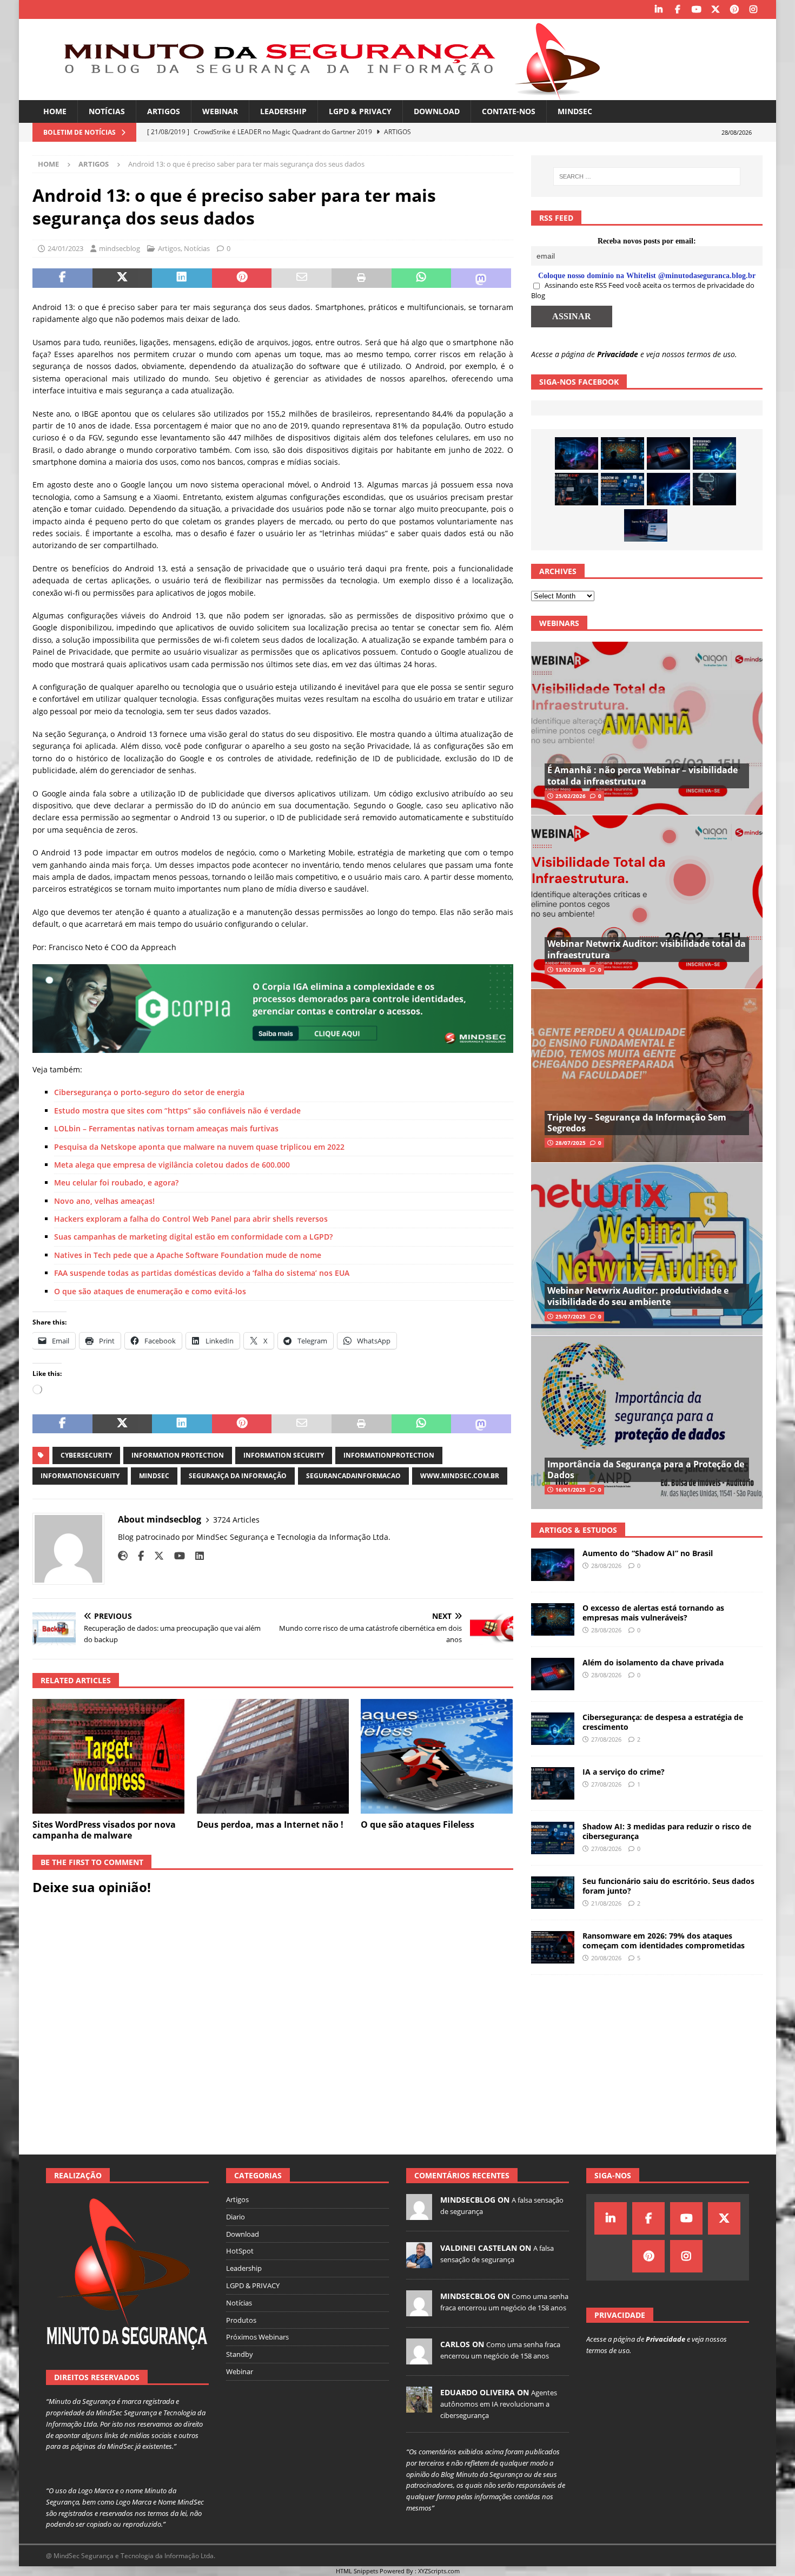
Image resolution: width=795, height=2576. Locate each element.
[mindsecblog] (419, 2214)
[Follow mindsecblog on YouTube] (175, 1556)
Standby (240, 2354)
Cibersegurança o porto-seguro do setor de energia (149, 1092)
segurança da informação (238, 1476)
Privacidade (618, 354)
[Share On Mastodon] (481, 278)
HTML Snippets (357, 2571)
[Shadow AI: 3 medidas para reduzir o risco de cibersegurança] (622, 489)
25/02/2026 (571, 796)
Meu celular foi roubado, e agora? (116, 1182)
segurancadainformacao (353, 1476)
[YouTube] (696, 9)
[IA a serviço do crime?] (577, 489)
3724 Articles (236, 1520)
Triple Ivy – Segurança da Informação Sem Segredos (637, 1123)
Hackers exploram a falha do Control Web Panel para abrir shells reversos (191, 1219)
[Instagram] (753, 9)
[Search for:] (647, 176)
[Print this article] (362, 278)
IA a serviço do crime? (624, 1772)
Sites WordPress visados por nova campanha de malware (104, 1830)
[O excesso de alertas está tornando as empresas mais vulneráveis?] (622, 453)
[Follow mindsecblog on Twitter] (155, 1556)
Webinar (220, 111)
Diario (236, 2217)
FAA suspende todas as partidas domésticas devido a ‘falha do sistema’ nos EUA (202, 1273)
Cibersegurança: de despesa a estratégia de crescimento (663, 1722)
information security (284, 1455)
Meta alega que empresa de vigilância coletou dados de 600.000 (172, 1165)
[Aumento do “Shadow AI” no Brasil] (577, 453)
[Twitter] (715, 9)
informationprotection (389, 1455)
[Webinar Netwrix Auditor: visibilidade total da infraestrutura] (647, 902)
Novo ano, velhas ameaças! (104, 1201)
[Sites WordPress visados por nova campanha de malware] (108, 1756)
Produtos (241, 2320)
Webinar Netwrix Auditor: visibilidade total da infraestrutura (647, 949)
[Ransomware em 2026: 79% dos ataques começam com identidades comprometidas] (553, 1947)
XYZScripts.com (439, 2571)
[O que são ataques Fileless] (437, 1756)
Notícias (107, 111)
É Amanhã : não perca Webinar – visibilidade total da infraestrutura (642, 776)
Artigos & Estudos (578, 1530)
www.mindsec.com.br (460, 1476)
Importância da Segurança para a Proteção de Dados (646, 1470)
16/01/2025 (571, 1490)
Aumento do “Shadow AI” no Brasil (648, 1553)
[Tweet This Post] (122, 278)
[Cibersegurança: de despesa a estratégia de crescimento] (714, 453)
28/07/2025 (571, 1143)
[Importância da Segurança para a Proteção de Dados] (647, 1422)
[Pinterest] (734, 9)
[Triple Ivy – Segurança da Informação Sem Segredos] (647, 1075)
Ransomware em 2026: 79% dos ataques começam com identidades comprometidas (664, 1941)
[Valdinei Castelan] (419, 2262)
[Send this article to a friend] (302, 278)
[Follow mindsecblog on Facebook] (137, 1556)
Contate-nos (509, 111)
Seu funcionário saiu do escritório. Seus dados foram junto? (668, 1886)
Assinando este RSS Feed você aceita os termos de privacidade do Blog (643, 291)
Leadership (283, 111)
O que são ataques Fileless (418, 1824)
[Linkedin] (658, 9)
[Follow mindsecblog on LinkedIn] (196, 1556)
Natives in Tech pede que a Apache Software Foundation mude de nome (188, 1255)
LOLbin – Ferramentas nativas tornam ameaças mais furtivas (166, 1128)
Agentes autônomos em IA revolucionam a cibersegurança (499, 2404)
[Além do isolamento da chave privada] (668, 453)
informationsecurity (80, 1476)
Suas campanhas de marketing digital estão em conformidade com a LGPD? (193, 1237)
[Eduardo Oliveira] (419, 2407)
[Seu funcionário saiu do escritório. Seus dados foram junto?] (553, 1893)
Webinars (559, 623)
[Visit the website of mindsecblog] (123, 1556)
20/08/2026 (606, 1958)
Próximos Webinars (257, 2337)
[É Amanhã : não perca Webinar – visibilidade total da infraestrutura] (647, 729)
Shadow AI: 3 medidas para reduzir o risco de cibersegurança (667, 1831)
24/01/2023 (65, 248)
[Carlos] (419, 2358)
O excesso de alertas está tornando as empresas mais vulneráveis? (653, 1613)
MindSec (575, 111)
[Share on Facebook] (62, 278)
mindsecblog (120, 248)
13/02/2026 (571, 970)
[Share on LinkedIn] (182, 278)
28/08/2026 (606, 1566)
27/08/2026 (606, 1739)
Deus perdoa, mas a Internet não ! (270, 1824)
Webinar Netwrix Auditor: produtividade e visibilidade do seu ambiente (638, 1296)
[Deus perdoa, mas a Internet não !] (273, 1756)
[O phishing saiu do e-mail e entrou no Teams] (646, 525)
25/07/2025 (571, 1316)
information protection (178, 1455)
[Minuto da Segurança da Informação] (324, 94)
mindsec (154, 1476)
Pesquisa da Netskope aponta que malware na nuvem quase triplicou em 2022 (199, 1147)
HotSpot (240, 2251)
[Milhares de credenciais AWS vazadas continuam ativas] (714, 489)
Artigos (164, 111)
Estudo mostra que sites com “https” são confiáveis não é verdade (177, 1111)
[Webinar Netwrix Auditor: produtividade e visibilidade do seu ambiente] (647, 1249)
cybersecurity (86, 1455)
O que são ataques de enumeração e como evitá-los (150, 1291)
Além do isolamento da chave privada (653, 1662)
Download (437, 111)
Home (55, 111)
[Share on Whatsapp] (422, 278)
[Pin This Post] (242, 278)
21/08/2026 (606, 1903)
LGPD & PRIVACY (360, 111)
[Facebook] (677, 9)
